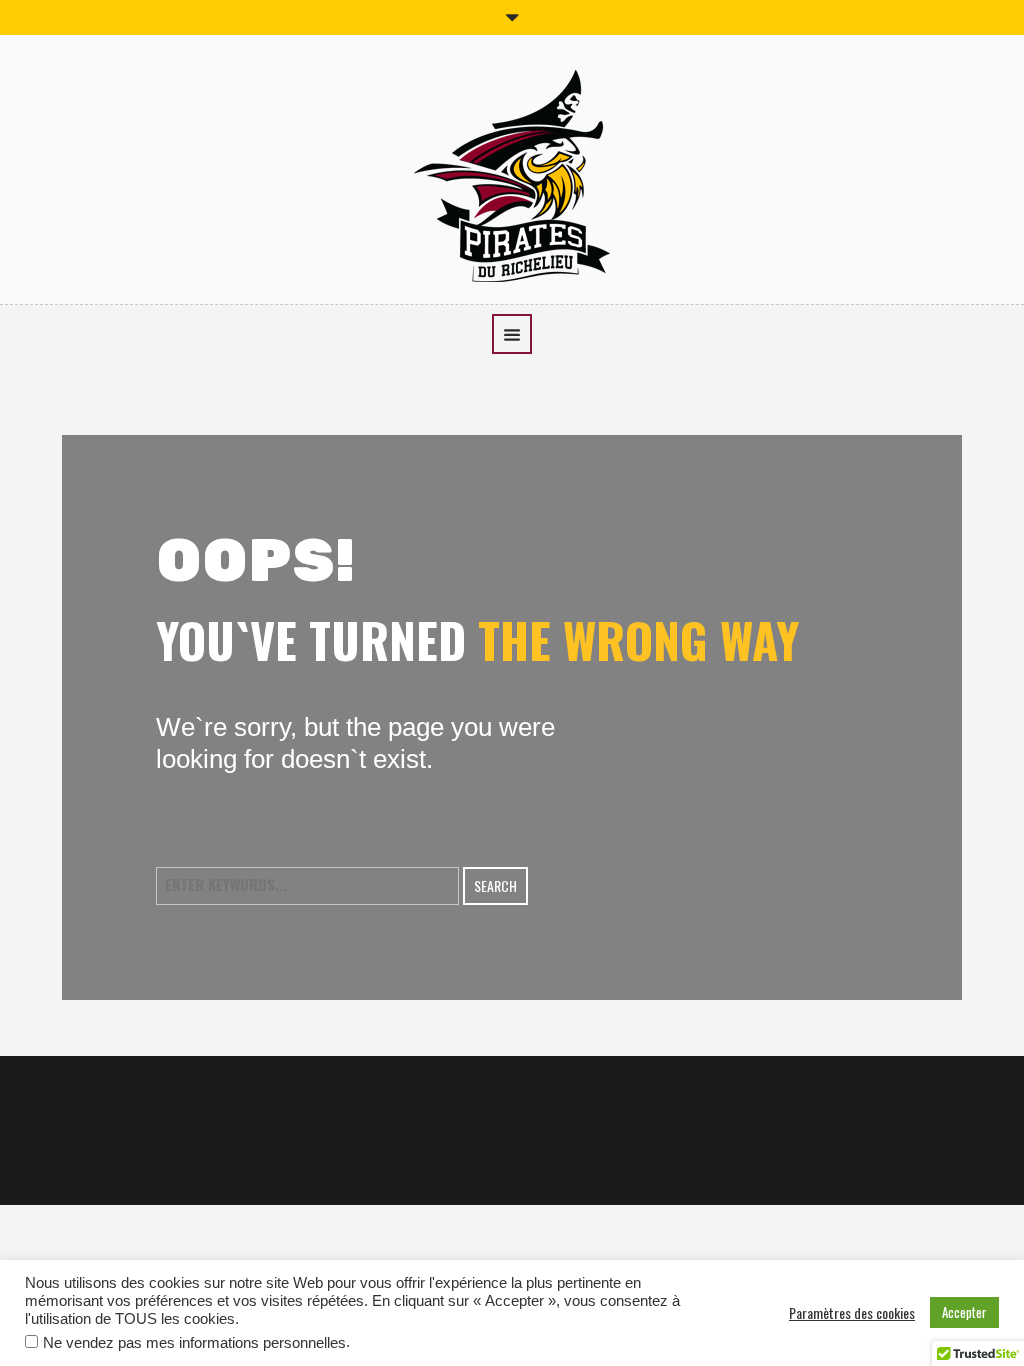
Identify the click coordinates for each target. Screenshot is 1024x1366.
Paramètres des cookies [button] (852, 1313)
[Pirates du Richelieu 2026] (512, 173)
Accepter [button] (964, 1312)
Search (495, 885)
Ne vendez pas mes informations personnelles (194, 1343)
